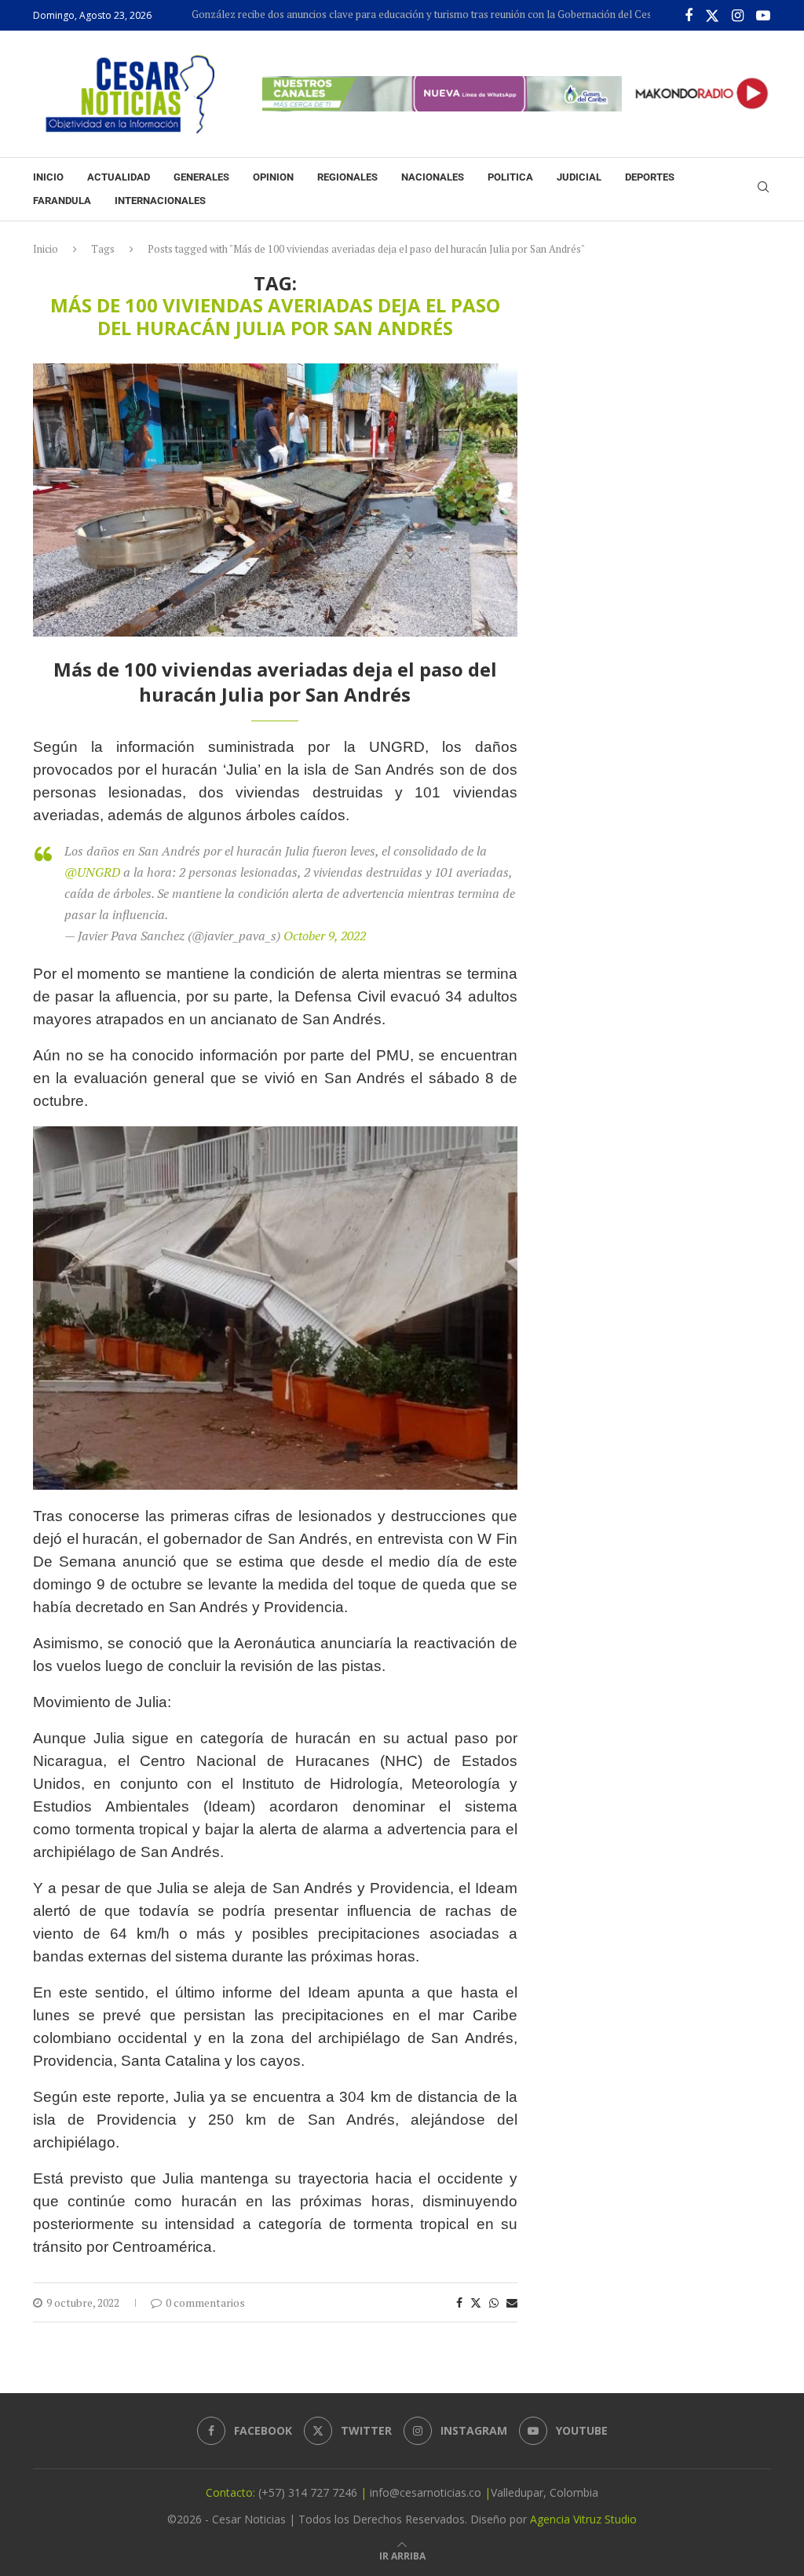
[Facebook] (689, 16)
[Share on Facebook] (459, 2302)
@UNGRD (92, 872)
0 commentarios (205, 2302)
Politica (510, 177)
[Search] (763, 189)
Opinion (273, 177)
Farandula (62, 201)
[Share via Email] (512, 2302)
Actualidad (119, 177)
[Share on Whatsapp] (494, 2302)
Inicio (48, 177)
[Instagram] (738, 16)
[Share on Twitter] (476, 2302)
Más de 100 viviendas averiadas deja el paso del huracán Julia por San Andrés (275, 682)
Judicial (579, 177)
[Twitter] (712, 16)
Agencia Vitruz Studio (583, 2519)
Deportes (650, 177)
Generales (201, 177)
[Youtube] (763, 16)
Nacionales (433, 177)
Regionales (347, 177)
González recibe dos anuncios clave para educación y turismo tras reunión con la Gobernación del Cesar (386, 14)
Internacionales (160, 201)
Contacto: (232, 2492)
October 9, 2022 (325, 936)
